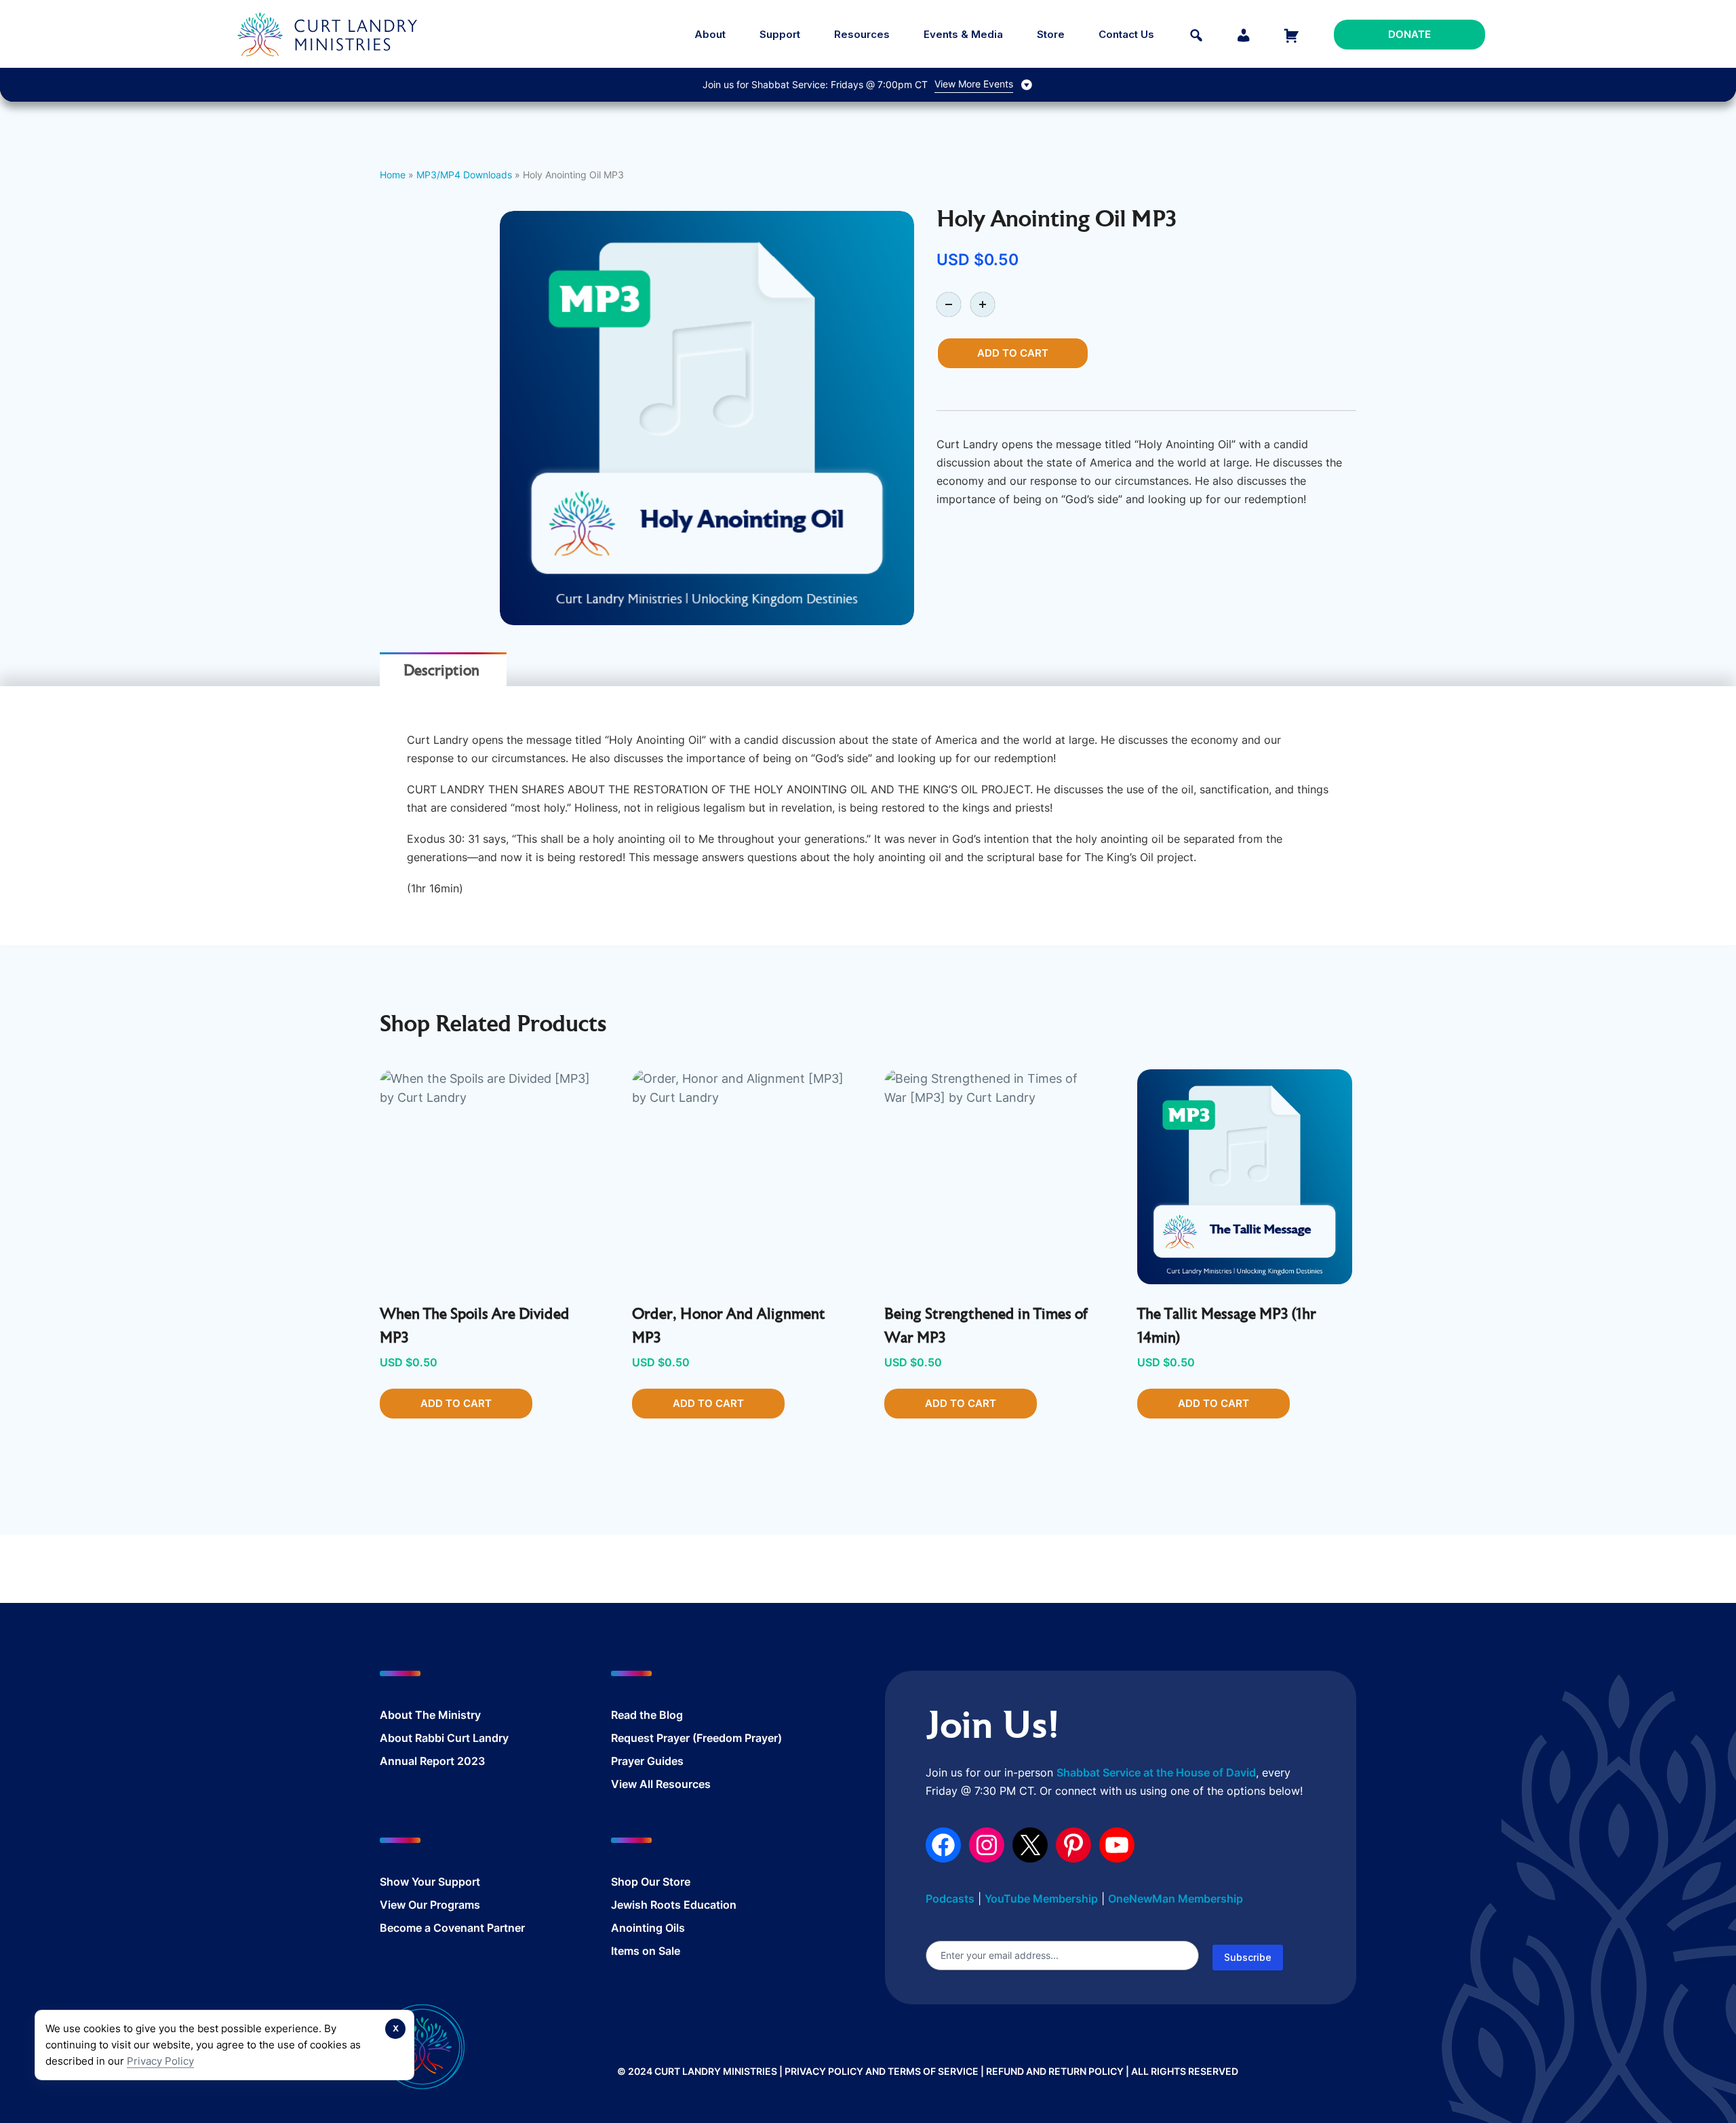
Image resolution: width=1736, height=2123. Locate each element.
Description (441, 672)
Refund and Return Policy (1055, 2071)
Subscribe (1248, 1957)
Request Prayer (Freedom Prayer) (696, 1738)
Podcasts (950, 1899)
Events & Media (963, 34)
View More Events (974, 84)
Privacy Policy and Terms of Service (882, 2071)
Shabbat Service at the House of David (1156, 1772)
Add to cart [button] (456, 1403)
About (710, 34)
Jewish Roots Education (674, 1905)
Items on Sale (646, 1951)
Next (934, 418)
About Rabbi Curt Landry (444, 1738)
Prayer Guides (647, 1761)
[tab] (441, 671)
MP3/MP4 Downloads (464, 175)
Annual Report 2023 (432, 1761)
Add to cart (1013, 353)
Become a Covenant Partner (452, 1928)
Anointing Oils (648, 1928)
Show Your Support (430, 1882)
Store (1051, 34)
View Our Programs (430, 1905)
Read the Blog (647, 1715)
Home (393, 175)
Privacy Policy (160, 2061)
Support (780, 34)
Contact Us (1126, 34)
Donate (1409, 34)
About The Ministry (430, 1715)
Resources (862, 34)
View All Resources (661, 1784)
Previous (479, 418)
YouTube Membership (1041, 1899)
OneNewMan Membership (1176, 1899)
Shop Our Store (651, 1882)
